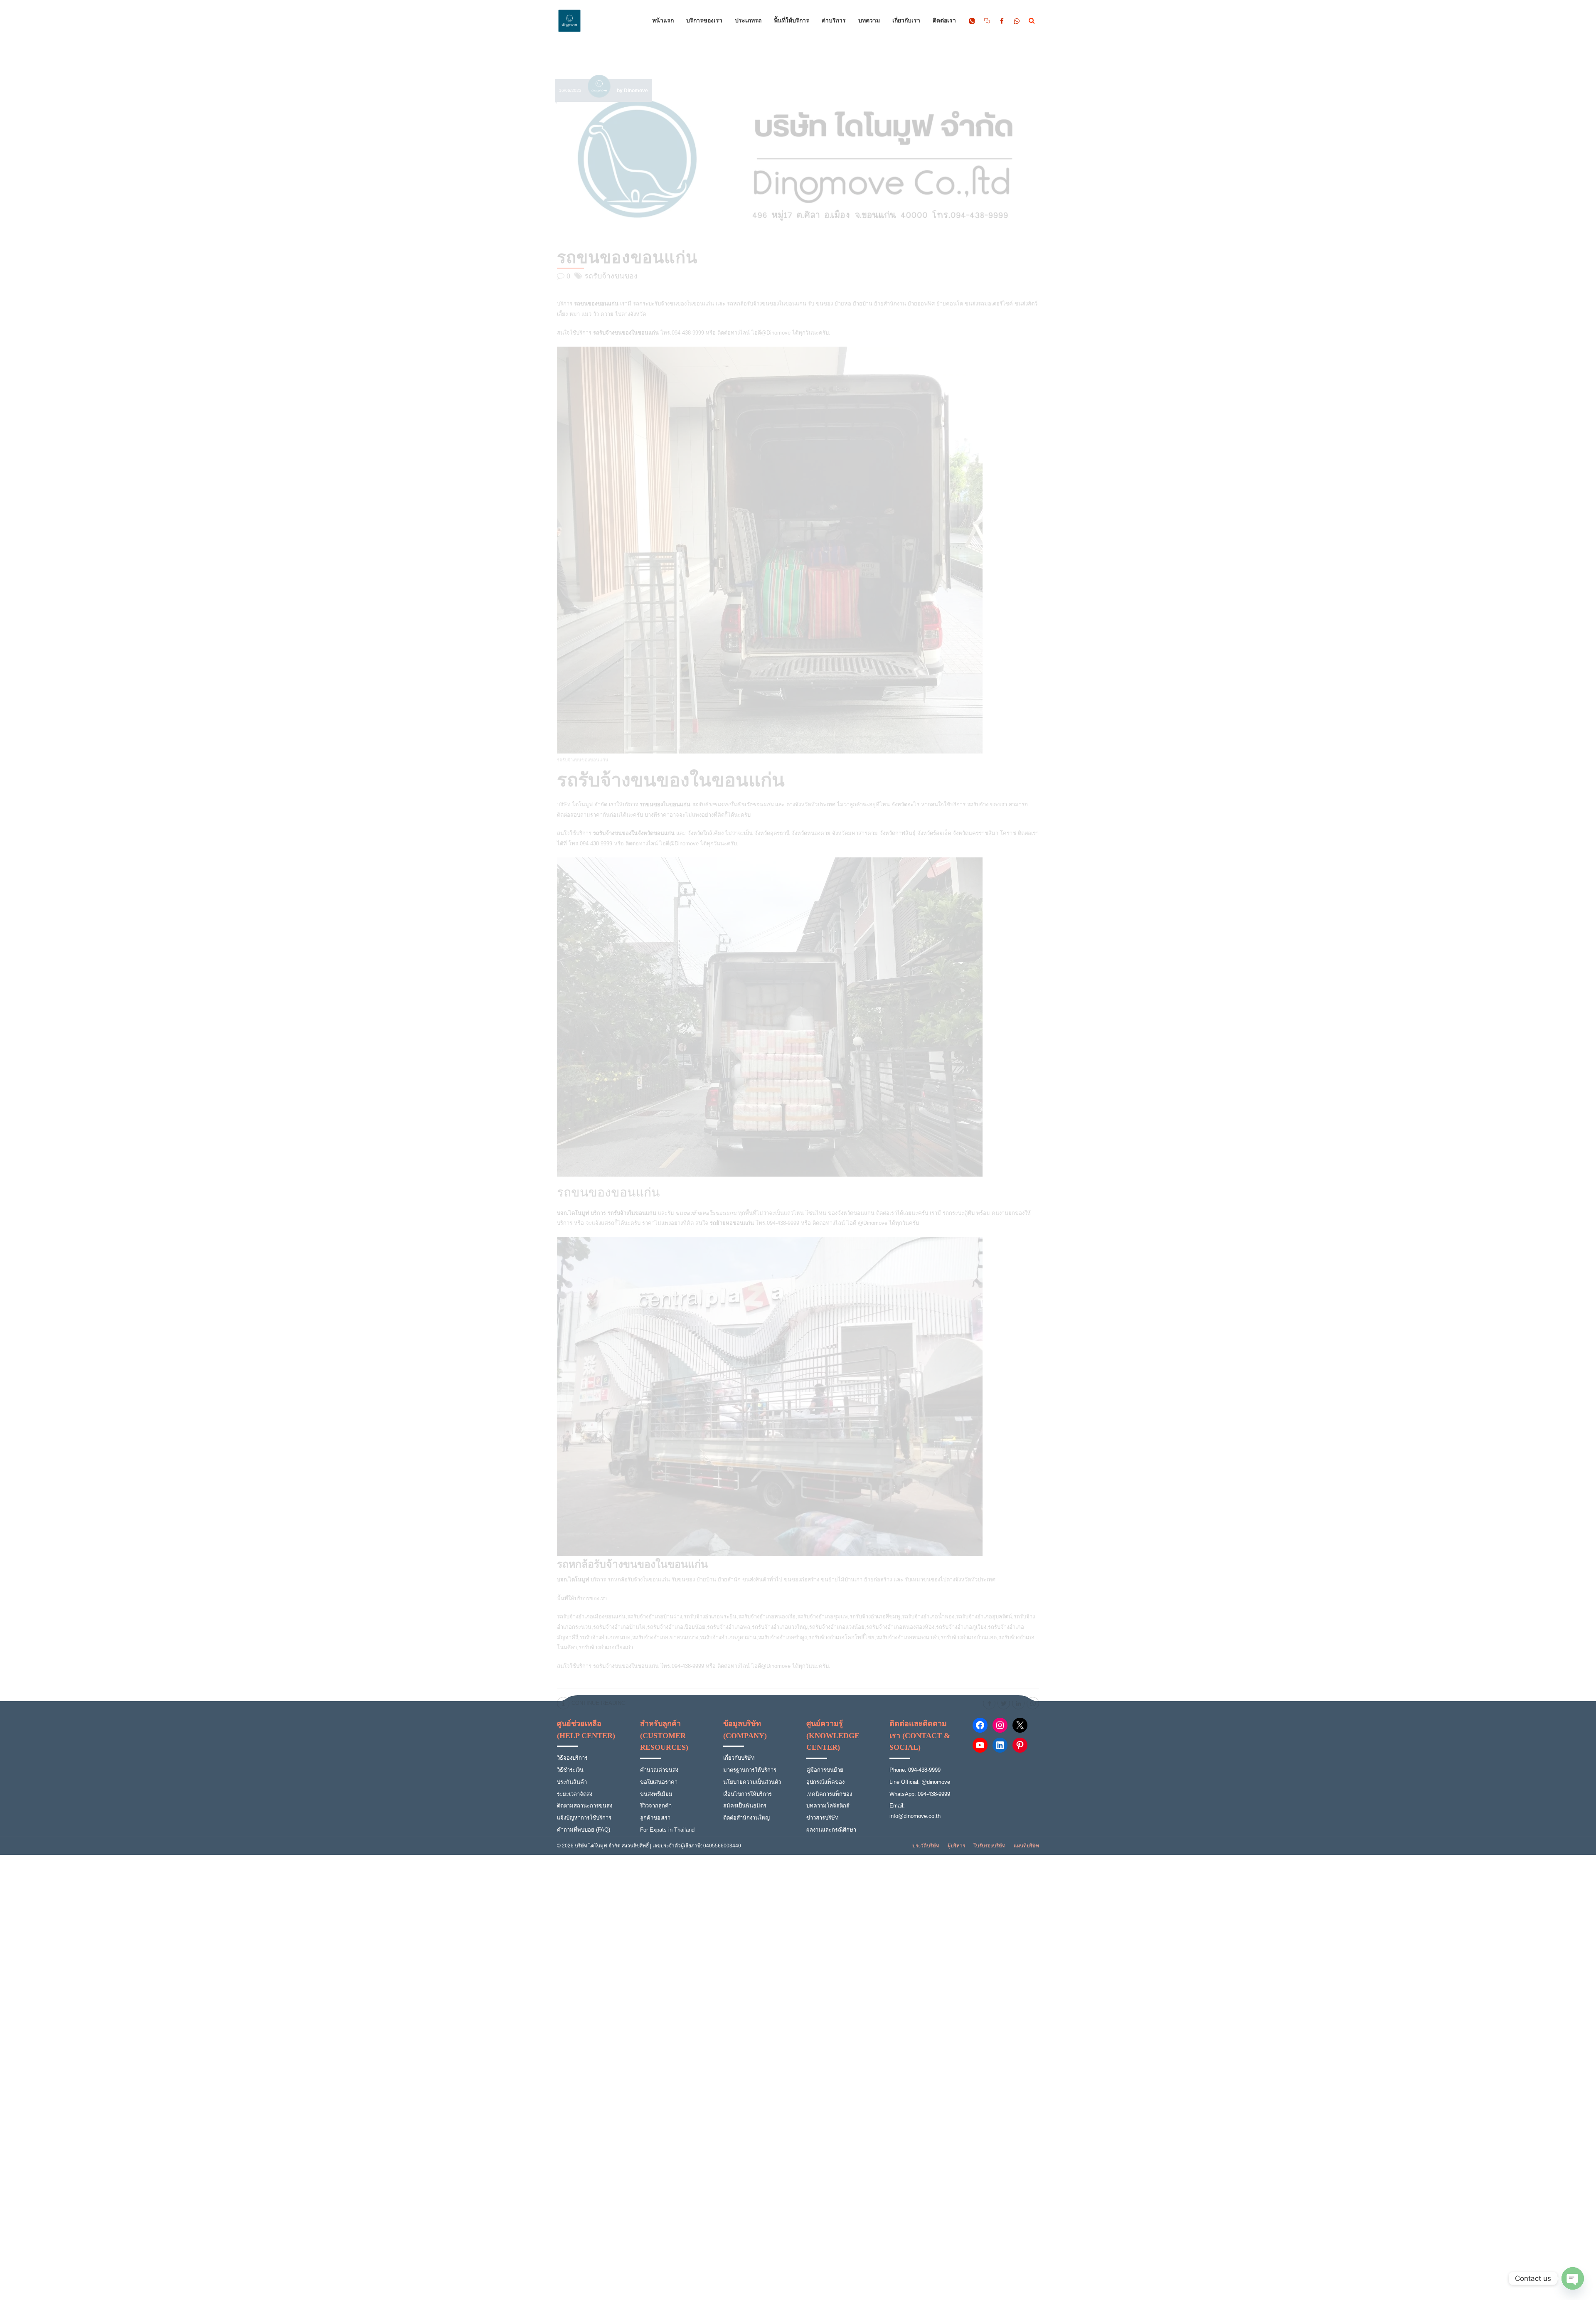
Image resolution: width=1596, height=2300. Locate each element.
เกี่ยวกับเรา (906, 21)
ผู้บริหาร (956, 1846)
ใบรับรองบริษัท (989, 1846)
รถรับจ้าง (978, 804)
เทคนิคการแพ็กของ (829, 1794)
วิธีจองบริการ (572, 1758)
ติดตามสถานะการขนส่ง (585, 1806)
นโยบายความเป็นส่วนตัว (752, 1782)
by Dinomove (632, 91)
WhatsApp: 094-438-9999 (920, 1794)
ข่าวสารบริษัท (823, 1818)
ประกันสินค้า (572, 1782)
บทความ (869, 21)
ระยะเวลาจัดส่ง (575, 1794)
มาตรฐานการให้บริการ (750, 1770)
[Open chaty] (1573, 2278)
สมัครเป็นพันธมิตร (745, 1806)
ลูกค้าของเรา (655, 1818)
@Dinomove (872, 1223)
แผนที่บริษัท (1026, 1846)
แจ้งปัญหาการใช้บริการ (584, 1818)
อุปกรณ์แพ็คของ (825, 1782)
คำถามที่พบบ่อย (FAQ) (584, 1830)
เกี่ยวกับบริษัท (739, 1758)
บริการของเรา (704, 21)
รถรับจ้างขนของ (611, 276)
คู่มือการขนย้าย (825, 1770)
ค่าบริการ (834, 21)
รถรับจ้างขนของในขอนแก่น (625, 1666)
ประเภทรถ (748, 21)
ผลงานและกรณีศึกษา (831, 1830)
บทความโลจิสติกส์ (828, 1806)
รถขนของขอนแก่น (627, 257)
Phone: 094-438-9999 (915, 1770)
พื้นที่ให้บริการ (792, 21)
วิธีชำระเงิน (570, 1770)
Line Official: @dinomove (920, 1782)
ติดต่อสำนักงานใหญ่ (746, 1818)
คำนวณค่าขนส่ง (659, 1770)
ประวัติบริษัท (926, 1846)
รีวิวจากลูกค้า (656, 1806)
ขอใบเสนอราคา (659, 1782)
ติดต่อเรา (944, 21)
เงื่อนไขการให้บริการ (748, 1794)
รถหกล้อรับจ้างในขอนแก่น (639, 1580)
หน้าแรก (663, 21)
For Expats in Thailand (667, 1830)
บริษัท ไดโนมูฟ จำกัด (582, 804)
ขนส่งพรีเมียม (656, 1794)
